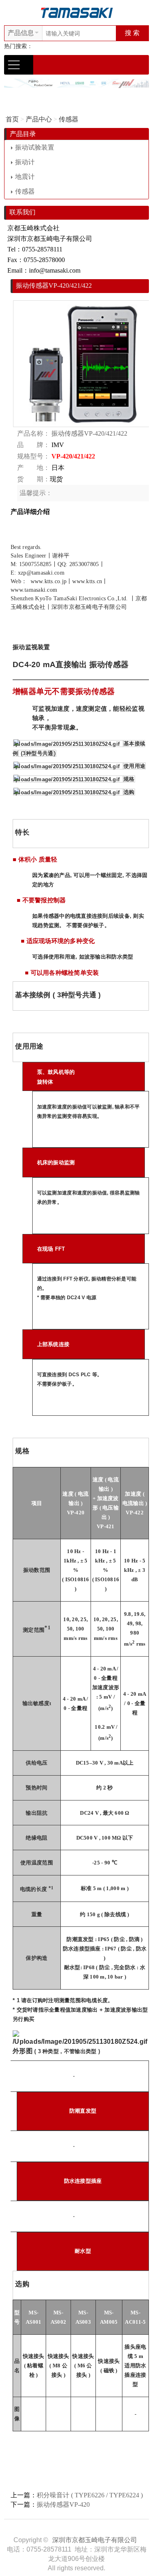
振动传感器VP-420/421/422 (89, 433)
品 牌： (33, 445)
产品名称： (33, 433)
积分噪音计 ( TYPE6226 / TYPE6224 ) (90, 2495)
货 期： (33, 479)
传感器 (69, 119)
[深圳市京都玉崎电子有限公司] (77, 12)
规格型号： (33, 456)
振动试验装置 (35, 147)
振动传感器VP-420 (63, 2504)
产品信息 (21, 33)
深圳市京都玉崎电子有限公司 (95, 2540)
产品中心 (39, 119)
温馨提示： (36, 493)
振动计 (25, 162)
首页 (12, 119)
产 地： (33, 468)
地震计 (25, 177)
